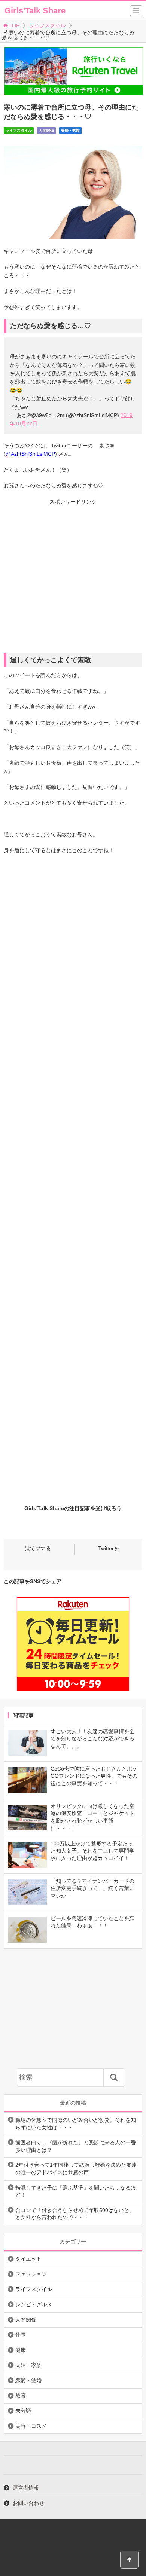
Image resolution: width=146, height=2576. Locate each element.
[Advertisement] (73, 580)
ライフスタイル (47, 25)
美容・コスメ (31, 2426)
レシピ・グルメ (34, 2304)
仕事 (21, 2335)
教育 (21, 2396)
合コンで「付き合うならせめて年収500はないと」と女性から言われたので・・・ (75, 2214)
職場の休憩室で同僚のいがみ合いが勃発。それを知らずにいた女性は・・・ (76, 2124)
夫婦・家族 (70, 130)
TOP (14, 25)
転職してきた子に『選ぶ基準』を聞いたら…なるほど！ (76, 2191)
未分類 (23, 2411)
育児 (91, 130)
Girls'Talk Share (35, 11)
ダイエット (28, 2259)
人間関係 (46, 130)
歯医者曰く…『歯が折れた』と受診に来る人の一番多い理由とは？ (76, 2146)
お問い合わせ (28, 2503)
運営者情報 (26, 2488)
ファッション (31, 2274)
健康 (21, 2350)
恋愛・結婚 (28, 2380)
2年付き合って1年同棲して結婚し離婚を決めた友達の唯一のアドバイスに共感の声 (76, 2169)
